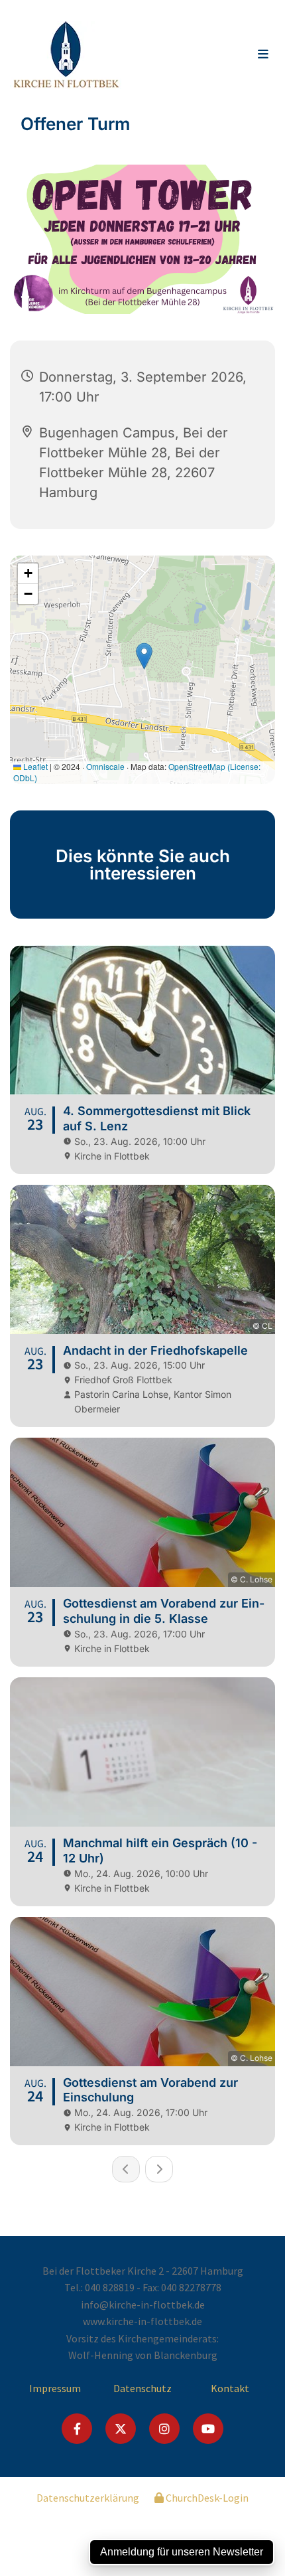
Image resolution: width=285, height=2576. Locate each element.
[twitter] (121, 2429)
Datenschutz (142, 2388)
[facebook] (77, 2429)
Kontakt (230, 2388)
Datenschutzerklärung (88, 2498)
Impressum (55, 2388)
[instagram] (164, 2429)
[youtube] (208, 2429)
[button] (239, 55)
